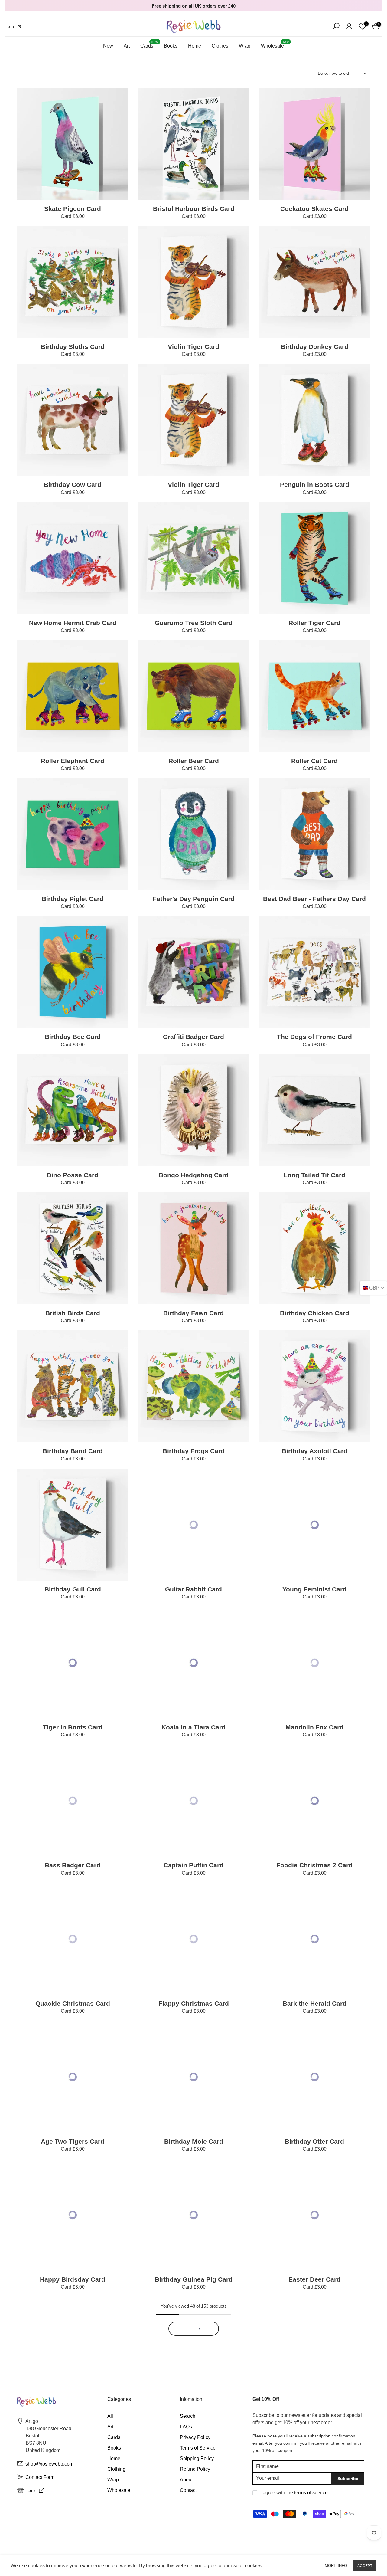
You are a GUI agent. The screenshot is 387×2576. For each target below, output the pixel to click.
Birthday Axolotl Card (315, 1451)
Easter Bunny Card (73, 2417)
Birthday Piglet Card (73, 899)
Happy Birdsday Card (73, 2279)
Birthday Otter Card (314, 2141)
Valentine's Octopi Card (193, 2417)
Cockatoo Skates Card (314, 209)
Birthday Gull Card (73, 1589)
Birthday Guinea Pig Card (194, 2279)
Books (171, 46)
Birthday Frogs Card (194, 1451)
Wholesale (275, 45)
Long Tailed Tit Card (314, 1175)
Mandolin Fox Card (314, 1727)
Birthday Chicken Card (315, 1313)
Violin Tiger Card (193, 347)
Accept (365, 2566)
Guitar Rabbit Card (193, 1589)
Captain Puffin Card (193, 1865)
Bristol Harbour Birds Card (194, 209)
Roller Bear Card (194, 761)
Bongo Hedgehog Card (194, 1175)
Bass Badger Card (73, 1865)
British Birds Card (73, 1313)
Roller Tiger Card (314, 623)
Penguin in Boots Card (315, 485)
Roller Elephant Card (73, 761)
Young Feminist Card (314, 1589)
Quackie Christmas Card (73, 2003)
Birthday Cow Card (73, 485)
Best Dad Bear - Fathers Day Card (314, 899)
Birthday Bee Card (73, 1037)
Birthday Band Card (73, 1451)
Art (127, 46)
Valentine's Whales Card (314, 2417)
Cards (149, 45)
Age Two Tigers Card (73, 2141)
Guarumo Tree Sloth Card (194, 623)
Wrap (245, 46)
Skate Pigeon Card (73, 209)
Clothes (220, 46)
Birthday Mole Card (194, 2141)
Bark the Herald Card (315, 2003)
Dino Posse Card (73, 1175)
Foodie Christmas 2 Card (314, 1865)
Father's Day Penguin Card (194, 899)
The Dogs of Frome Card (314, 1037)
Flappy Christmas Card (194, 2003)
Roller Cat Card (314, 761)
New (108, 46)
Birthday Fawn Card (193, 1313)
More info (336, 2566)
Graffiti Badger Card (193, 1037)
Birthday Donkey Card (315, 347)
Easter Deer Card (314, 2279)
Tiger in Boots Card (73, 1727)
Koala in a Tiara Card (193, 1727)
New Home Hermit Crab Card (73, 623)
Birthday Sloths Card (73, 347)
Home (195, 46)
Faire (11, 27)
